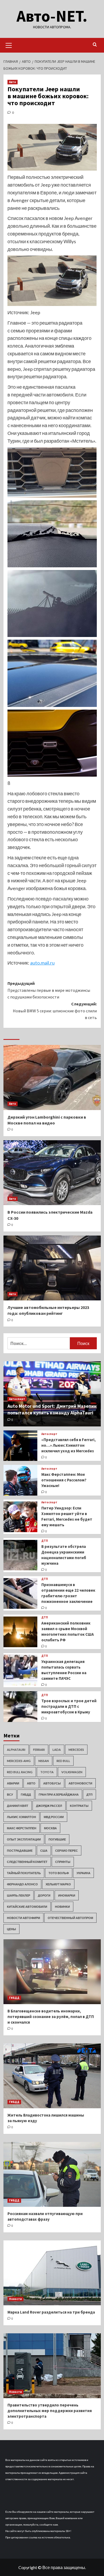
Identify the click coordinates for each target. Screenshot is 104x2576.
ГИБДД (26, 1794)
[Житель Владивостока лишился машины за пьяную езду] (52, 2076)
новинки (62, 1907)
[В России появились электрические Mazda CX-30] (52, 1173)
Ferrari (39, 1750)
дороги (44, 1895)
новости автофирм (23, 1918)
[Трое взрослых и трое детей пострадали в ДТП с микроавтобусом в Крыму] (21, 1707)
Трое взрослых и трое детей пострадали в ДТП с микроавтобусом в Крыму (69, 1706)
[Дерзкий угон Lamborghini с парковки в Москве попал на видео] (52, 1077)
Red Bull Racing (20, 1772)
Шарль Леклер (19, 1895)
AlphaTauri (16, 1750)
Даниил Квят (18, 1806)
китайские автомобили (27, 1907)
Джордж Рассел (49, 1806)
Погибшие (57, 1839)
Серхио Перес (67, 1851)
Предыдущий (49, 990)
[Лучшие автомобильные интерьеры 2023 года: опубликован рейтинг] (52, 1268)
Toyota (47, 1772)
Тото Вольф (59, 1873)
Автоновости (80, 1783)
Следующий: (55, 1011)
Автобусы (52, 1783)
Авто (13, 82)
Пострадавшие (20, 1851)
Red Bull (63, 1761)
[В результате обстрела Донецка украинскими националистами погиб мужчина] (21, 1555)
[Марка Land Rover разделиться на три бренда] (52, 2273)
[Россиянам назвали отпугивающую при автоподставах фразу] (52, 2174)
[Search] (95, 45)
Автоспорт (17, 1399)
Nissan (44, 1761)
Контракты (79, 1806)
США (44, 1851)
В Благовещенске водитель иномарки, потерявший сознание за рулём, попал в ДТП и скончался (51, 2017)
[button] (9, 45)
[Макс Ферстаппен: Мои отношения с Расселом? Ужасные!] (21, 1480)
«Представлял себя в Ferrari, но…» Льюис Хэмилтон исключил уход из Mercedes (69, 1445)
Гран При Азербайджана (59, 1794)
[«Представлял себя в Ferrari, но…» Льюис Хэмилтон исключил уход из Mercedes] (21, 1446)
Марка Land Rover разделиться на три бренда (51, 2312)
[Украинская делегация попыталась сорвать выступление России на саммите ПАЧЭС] (21, 1670)
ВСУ (10, 1794)
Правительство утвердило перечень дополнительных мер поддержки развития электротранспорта (50, 2411)
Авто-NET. (52, 16)
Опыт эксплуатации (24, 1839)
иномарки (67, 1895)
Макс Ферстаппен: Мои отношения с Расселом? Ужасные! (64, 1480)
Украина (83, 1873)
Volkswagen (72, 1772)
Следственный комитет (27, 1862)
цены (11, 1929)
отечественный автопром (70, 1918)
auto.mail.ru (42, 963)
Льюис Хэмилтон (21, 1817)
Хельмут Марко (58, 1884)
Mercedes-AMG (19, 1761)
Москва (50, 1828)
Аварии (13, 1783)
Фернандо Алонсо (22, 1884)
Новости (15, 2299)
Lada (57, 1750)
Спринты (63, 1862)
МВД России (54, 1817)
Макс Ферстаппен (22, 1828)
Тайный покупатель (24, 1873)
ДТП (45, 1541)
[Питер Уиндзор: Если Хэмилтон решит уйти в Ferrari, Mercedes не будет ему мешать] (21, 1517)
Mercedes (76, 1750)
